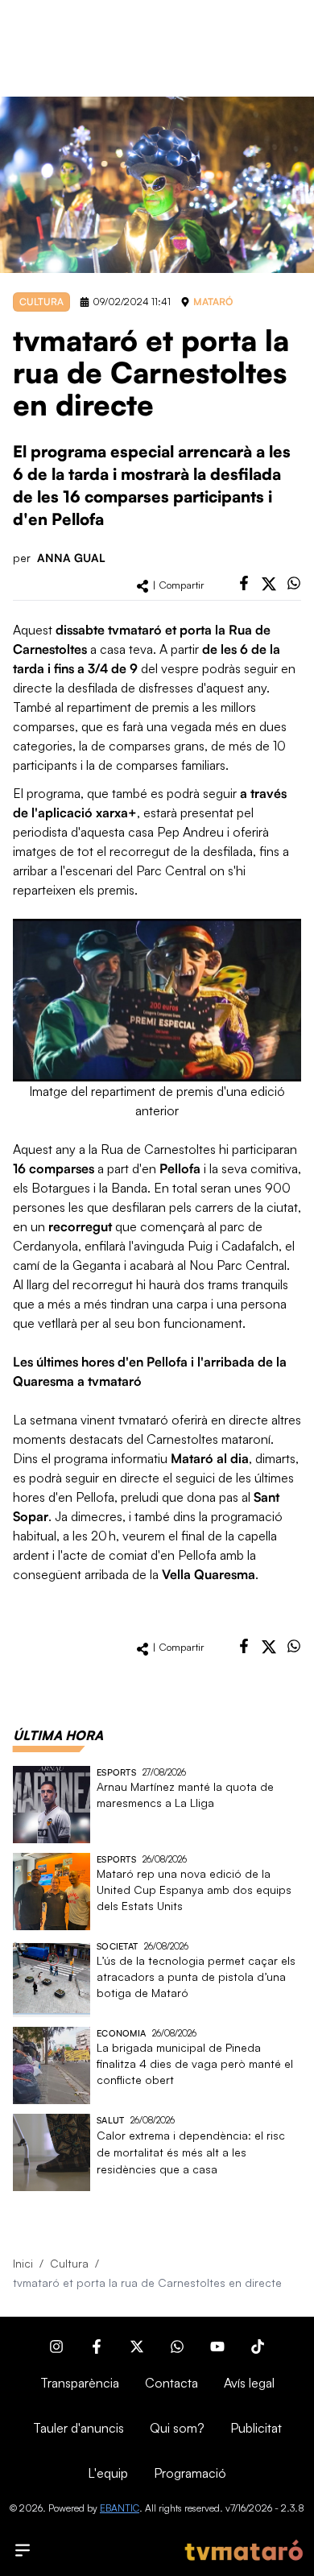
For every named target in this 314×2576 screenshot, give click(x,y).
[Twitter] (137, 2347)
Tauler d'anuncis (78, 2428)
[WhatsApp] (177, 2347)
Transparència (80, 2383)
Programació (190, 2473)
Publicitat (256, 2428)
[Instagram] (56, 2347)
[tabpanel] (157, 1979)
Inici (23, 2263)
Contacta (171, 2383)
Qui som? (177, 2428)
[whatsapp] (294, 583)
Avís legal (249, 2383)
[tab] (58, 1735)
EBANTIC (120, 2508)
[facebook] (244, 583)
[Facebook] (97, 2347)
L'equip (108, 2473)
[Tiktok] (258, 2347)
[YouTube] (217, 2347)
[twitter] (269, 584)
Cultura (69, 2263)
